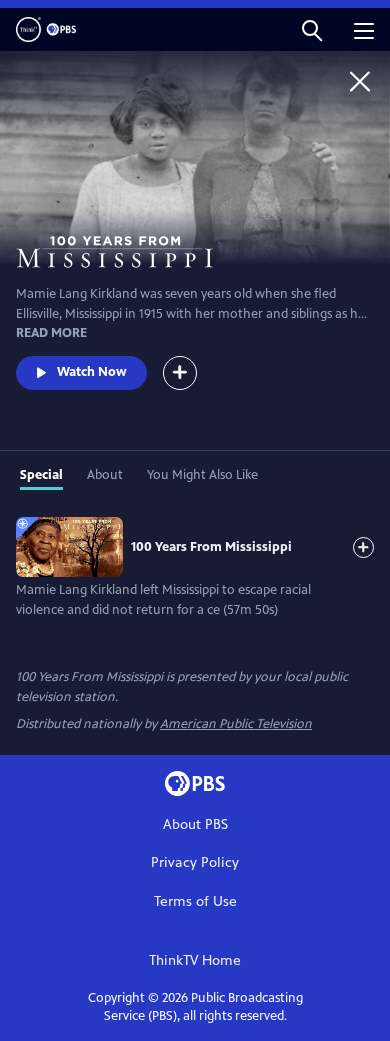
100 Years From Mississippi (211, 547)
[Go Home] (360, 81)
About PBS (195, 824)
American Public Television (236, 724)
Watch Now (92, 372)
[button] (312, 29)
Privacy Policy (195, 862)
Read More (51, 333)
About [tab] (105, 475)
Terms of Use (195, 901)
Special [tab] (41, 475)
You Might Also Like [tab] (202, 475)
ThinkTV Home (195, 960)
